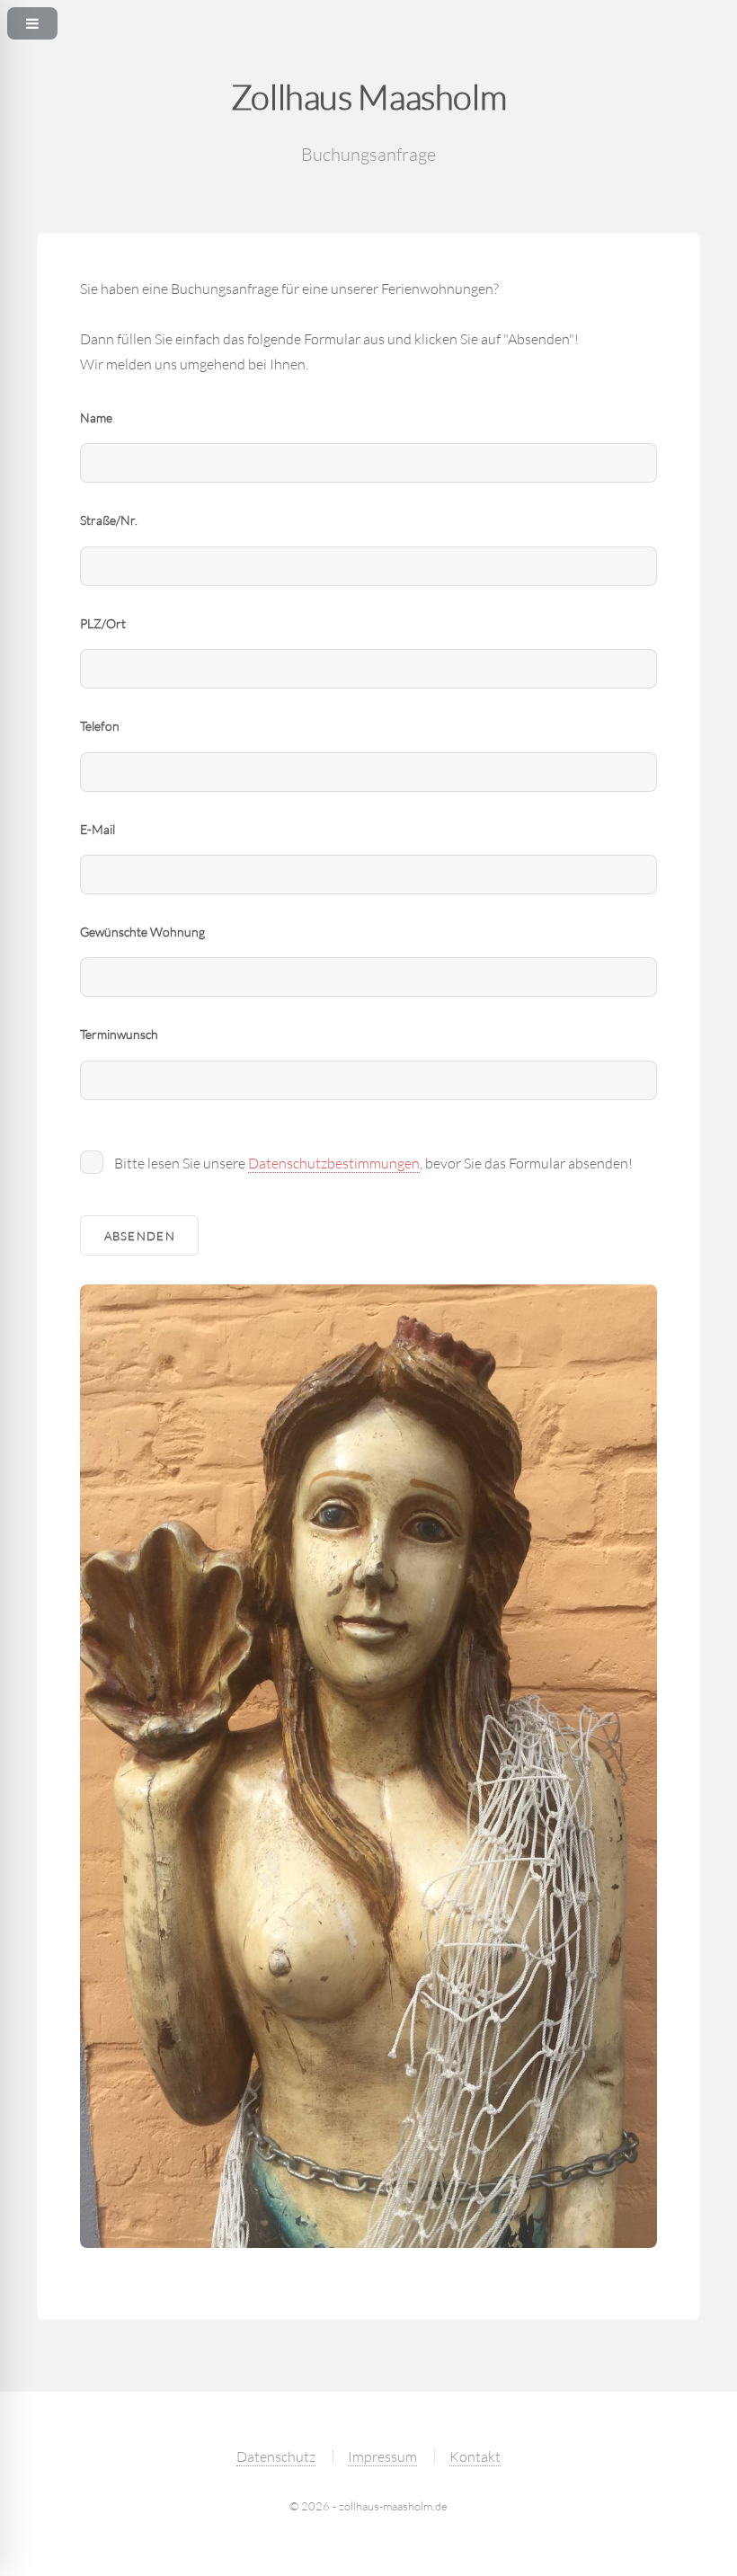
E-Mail (98, 829)
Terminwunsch (119, 1034)
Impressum (382, 2456)
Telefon (100, 726)
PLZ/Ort (103, 623)
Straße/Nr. (109, 520)
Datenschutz (276, 2456)
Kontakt (475, 2456)
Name (96, 417)
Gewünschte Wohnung (142, 932)
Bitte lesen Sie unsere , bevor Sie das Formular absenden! (373, 1163)
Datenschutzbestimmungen (334, 1163)
